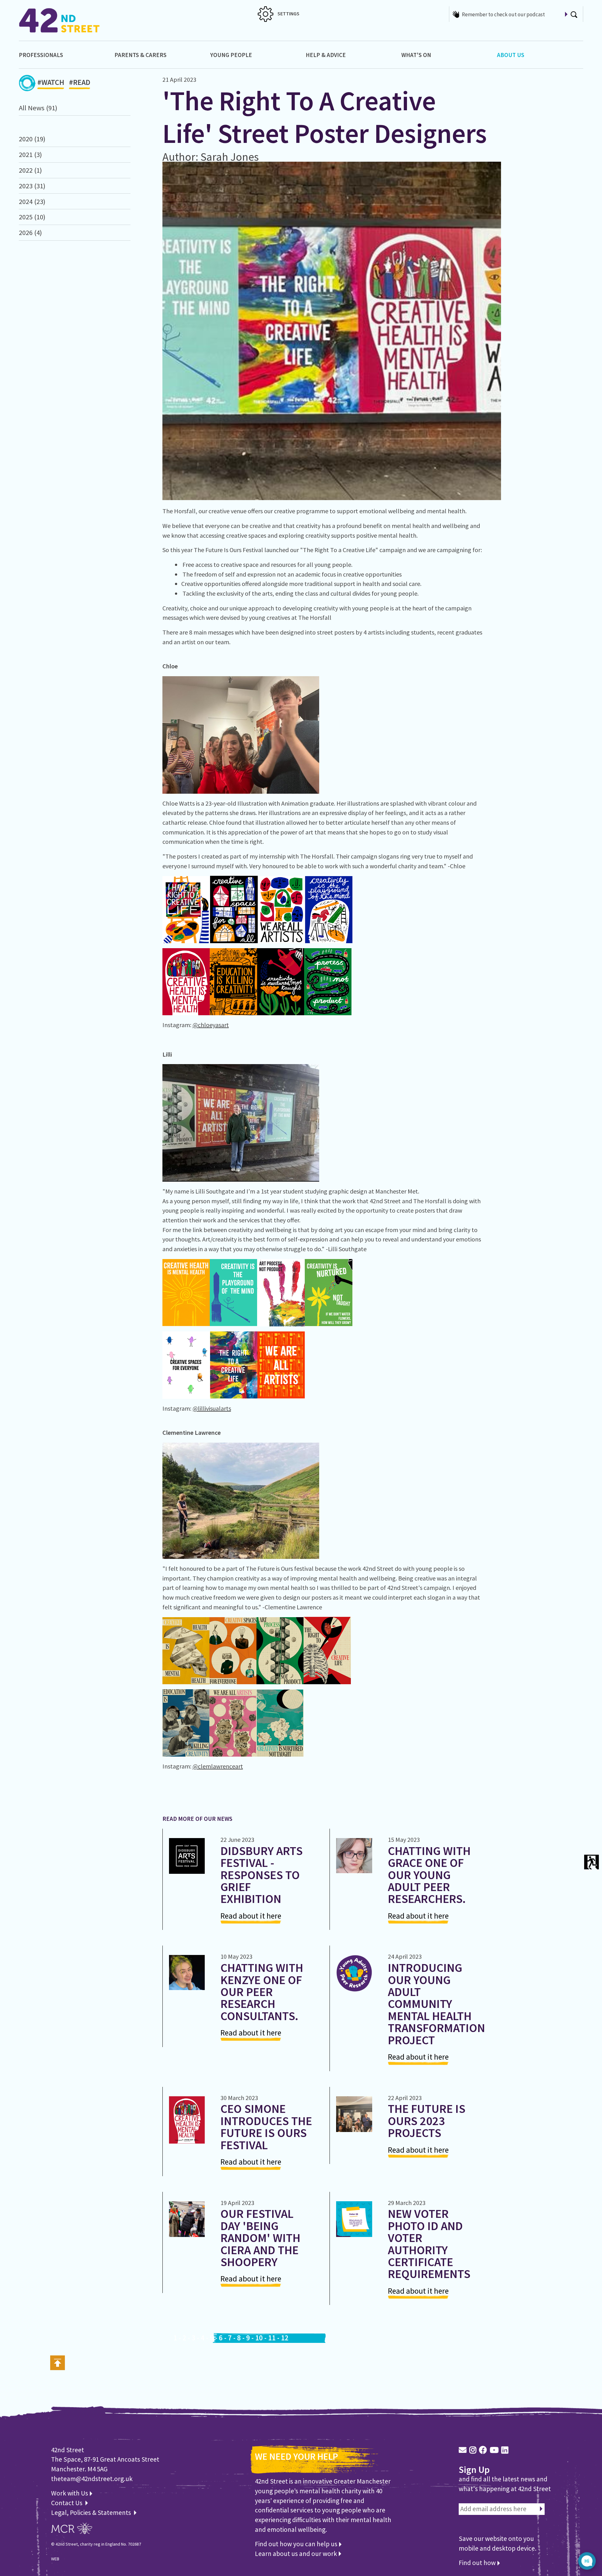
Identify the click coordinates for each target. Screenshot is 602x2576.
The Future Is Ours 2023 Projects (427, 2121)
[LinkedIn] (505, 2450)
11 (272, 2338)
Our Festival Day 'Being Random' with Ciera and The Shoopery (260, 2238)
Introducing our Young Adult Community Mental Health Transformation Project (436, 2004)
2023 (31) (32, 186)
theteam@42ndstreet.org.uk (92, 2479)
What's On (416, 55)
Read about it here (251, 1916)
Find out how (478, 2563)
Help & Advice (326, 55)
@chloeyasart (211, 1025)
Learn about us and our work (297, 2554)
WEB (55, 2559)
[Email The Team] (463, 2450)
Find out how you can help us (297, 2544)
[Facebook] (483, 2450)
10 (259, 2338)
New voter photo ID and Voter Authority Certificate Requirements (429, 2244)
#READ (80, 82)
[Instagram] (473, 2450)
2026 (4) (30, 233)
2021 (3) (30, 154)
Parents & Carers (140, 55)
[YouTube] (494, 2450)
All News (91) (38, 108)
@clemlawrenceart (218, 1766)
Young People (231, 55)
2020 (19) (32, 139)
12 (285, 2338)
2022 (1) (30, 170)
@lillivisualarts (212, 1408)
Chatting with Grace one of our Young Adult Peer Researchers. (429, 1875)
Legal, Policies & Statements (92, 2513)
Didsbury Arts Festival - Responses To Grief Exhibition (261, 1875)
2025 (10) (32, 217)
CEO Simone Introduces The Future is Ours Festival (266, 2127)
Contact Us (67, 2503)
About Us (511, 55)
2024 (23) (32, 201)
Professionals (41, 55)
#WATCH (51, 82)
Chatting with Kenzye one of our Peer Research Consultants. (262, 1992)
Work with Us (70, 2493)
